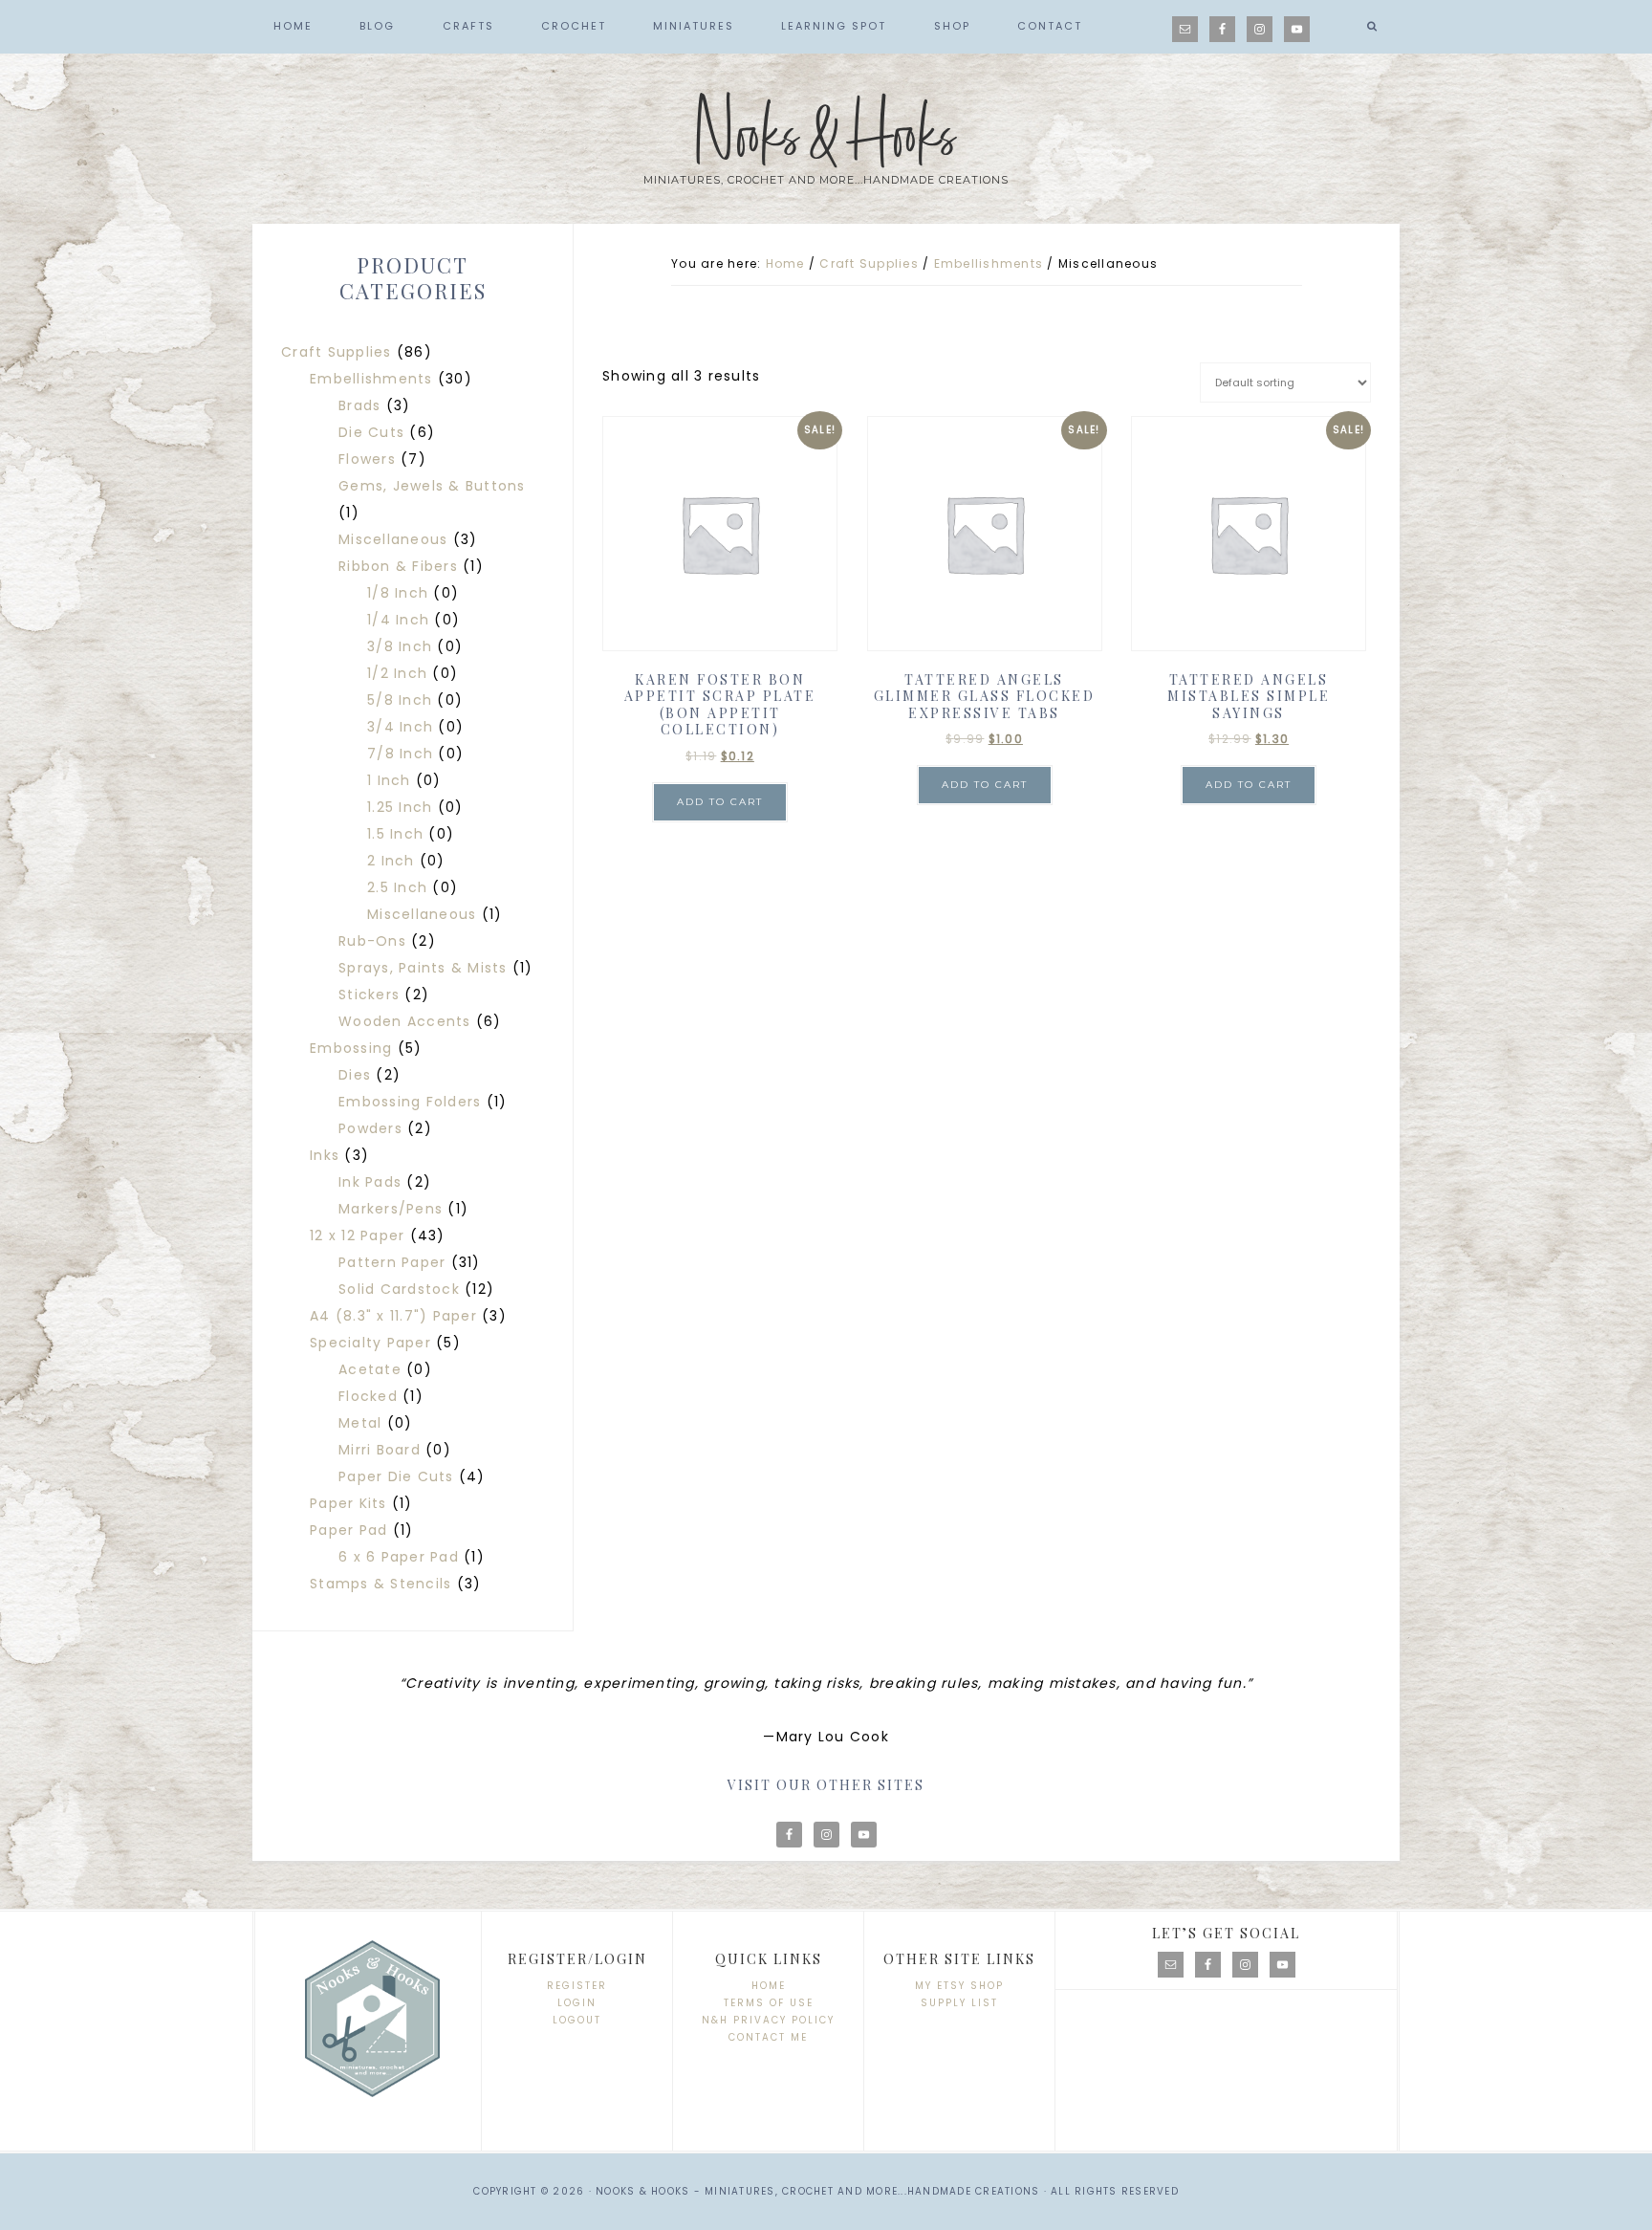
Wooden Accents (405, 1021)
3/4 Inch (400, 727)
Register (577, 1986)
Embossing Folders (410, 1102)
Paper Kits (348, 1503)
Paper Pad (348, 1530)
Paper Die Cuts (396, 1476)
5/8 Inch (400, 700)
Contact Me (768, 2037)
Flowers (367, 459)
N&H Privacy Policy (768, 2020)
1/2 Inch (397, 673)
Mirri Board (380, 1450)
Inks (325, 1155)
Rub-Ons (372, 941)
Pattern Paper (392, 1262)
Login (577, 2003)
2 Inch (391, 861)
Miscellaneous (393, 539)
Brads (359, 405)
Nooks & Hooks (826, 137)
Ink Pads (370, 1182)
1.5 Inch (395, 834)
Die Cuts (371, 432)
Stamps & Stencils (380, 1584)
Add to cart (720, 802)
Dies (355, 1075)
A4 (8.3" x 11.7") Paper (393, 1316)
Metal (360, 1423)
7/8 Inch (400, 754)
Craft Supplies (869, 263)
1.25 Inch (400, 807)
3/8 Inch (400, 646)
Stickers (369, 995)
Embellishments (989, 263)
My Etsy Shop (959, 1986)
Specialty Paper (370, 1343)
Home (769, 1986)
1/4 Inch (398, 620)
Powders (370, 1128)
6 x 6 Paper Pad (399, 1557)
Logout (577, 2020)
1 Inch (389, 780)
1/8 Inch (398, 593)
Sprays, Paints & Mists (423, 968)
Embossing (351, 1048)
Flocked (368, 1396)
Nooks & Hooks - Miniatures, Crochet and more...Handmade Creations (817, 2191)
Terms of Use (769, 2003)
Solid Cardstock (399, 1289)
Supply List (959, 2003)
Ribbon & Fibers (398, 566)
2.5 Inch (397, 887)
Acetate (370, 1369)
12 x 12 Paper (357, 1235)
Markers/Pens (391, 1209)
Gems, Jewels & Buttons (432, 486)
